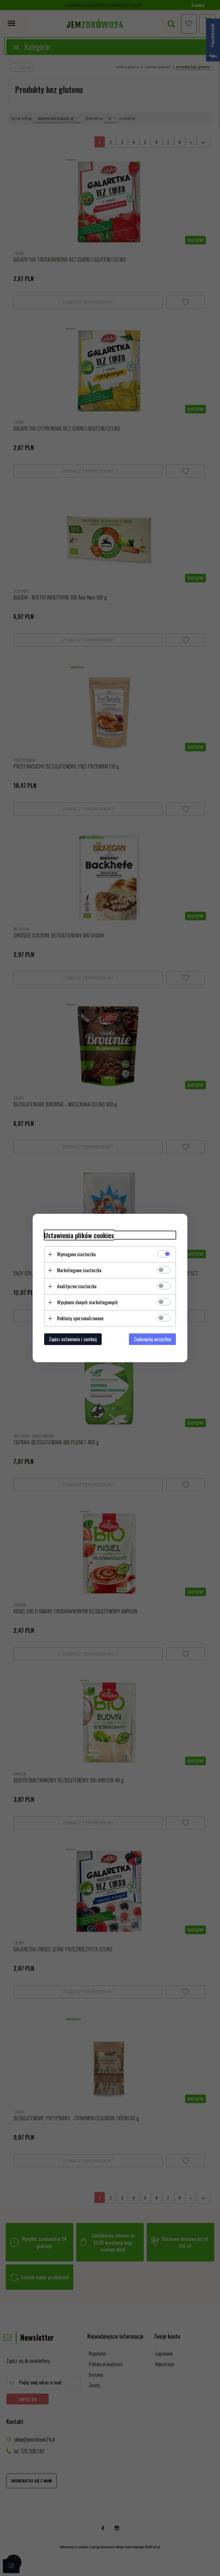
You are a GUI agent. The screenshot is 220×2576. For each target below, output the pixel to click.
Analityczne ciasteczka (77, 1286)
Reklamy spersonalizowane (80, 1318)
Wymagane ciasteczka (76, 1254)
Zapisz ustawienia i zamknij (73, 1339)
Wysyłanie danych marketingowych (87, 1302)
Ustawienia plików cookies (79, 1235)
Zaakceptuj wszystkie (152, 1339)
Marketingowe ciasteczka (79, 1270)
